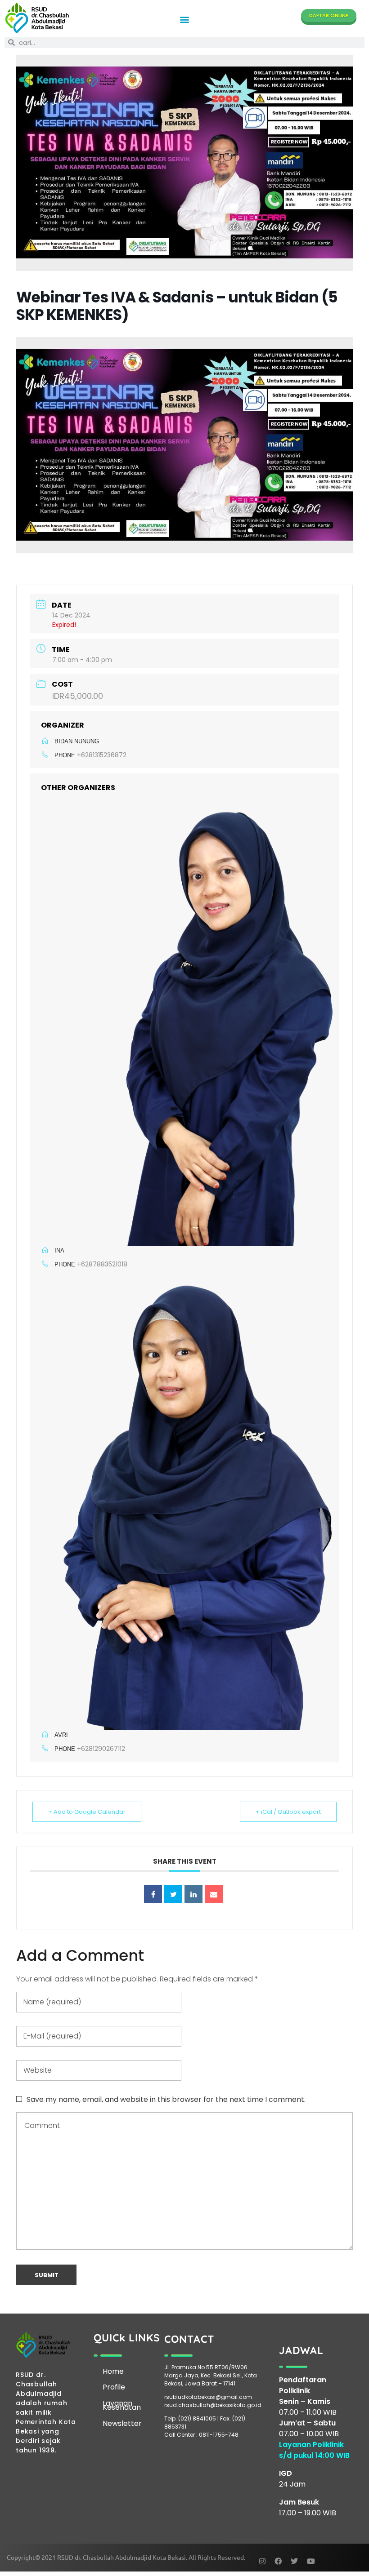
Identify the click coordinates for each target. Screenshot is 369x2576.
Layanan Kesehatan (122, 2405)
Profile (114, 2387)
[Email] (214, 1894)
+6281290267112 (101, 1749)
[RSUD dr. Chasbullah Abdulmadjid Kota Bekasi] (37, 18)
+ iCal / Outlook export (288, 1812)
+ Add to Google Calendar (87, 1812)
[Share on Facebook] (153, 1894)
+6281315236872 (102, 755)
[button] (185, 20)
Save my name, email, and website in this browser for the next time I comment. (166, 2099)
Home (113, 2371)
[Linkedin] (193, 1894)
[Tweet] (173, 1894)
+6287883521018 (102, 1264)
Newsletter (122, 2423)
